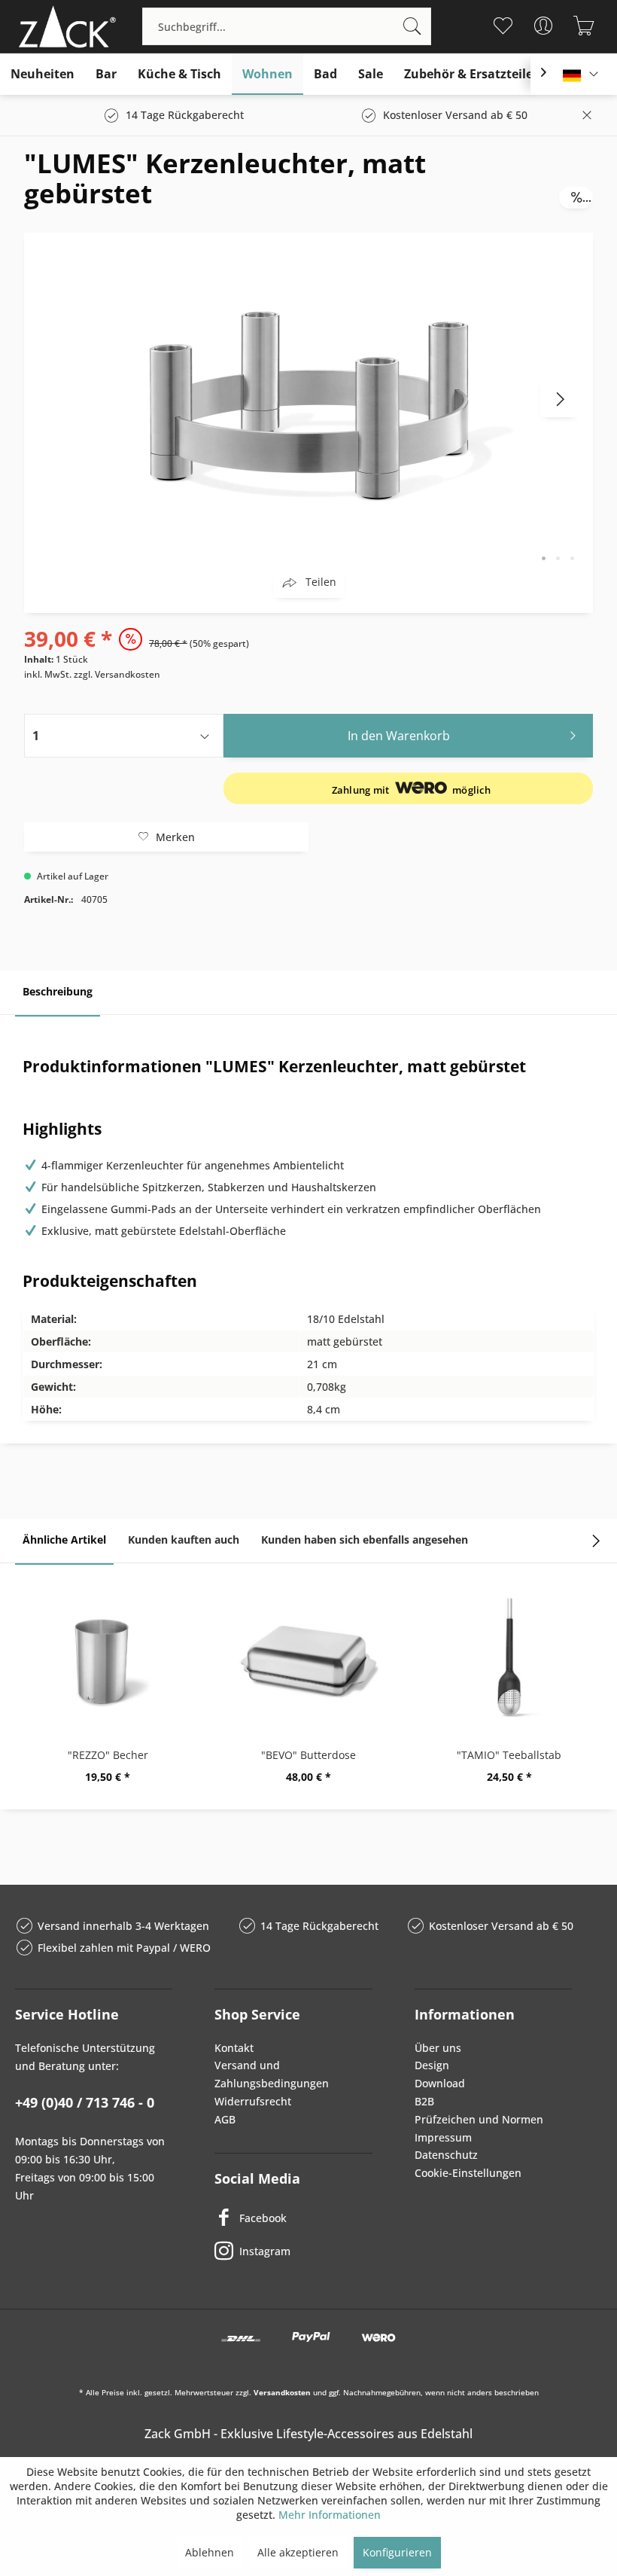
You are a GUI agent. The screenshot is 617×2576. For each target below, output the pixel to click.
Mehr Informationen (330, 2515)
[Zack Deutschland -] (64, 26)
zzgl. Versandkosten (117, 674)
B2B (424, 2101)
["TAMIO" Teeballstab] (509, 1657)
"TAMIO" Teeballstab (509, 1755)
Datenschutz (446, 2155)
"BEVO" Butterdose (308, 1755)
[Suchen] (412, 26)
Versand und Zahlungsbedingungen (272, 2074)
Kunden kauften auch (184, 1540)
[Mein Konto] (543, 26)
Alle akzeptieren (298, 2552)
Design (432, 2065)
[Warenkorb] (584, 26)
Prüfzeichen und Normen (479, 2119)
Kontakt (234, 2048)
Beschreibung (58, 991)
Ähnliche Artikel (64, 1540)
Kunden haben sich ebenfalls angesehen (365, 1540)
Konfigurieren (397, 2552)
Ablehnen (210, 2552)
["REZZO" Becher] (108, 1657)
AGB (225, 2119)
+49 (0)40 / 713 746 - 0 (85, 2102)
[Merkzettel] (502, 26)
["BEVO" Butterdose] (309, 1657)
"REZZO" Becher (108, 1755)
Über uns (438, 2048)
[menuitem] (287, 26)
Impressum (443, 2137)
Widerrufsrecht (253, 2101)
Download (440, 2083)
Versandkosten (282, 2392)
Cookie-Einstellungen (468, 2173)
